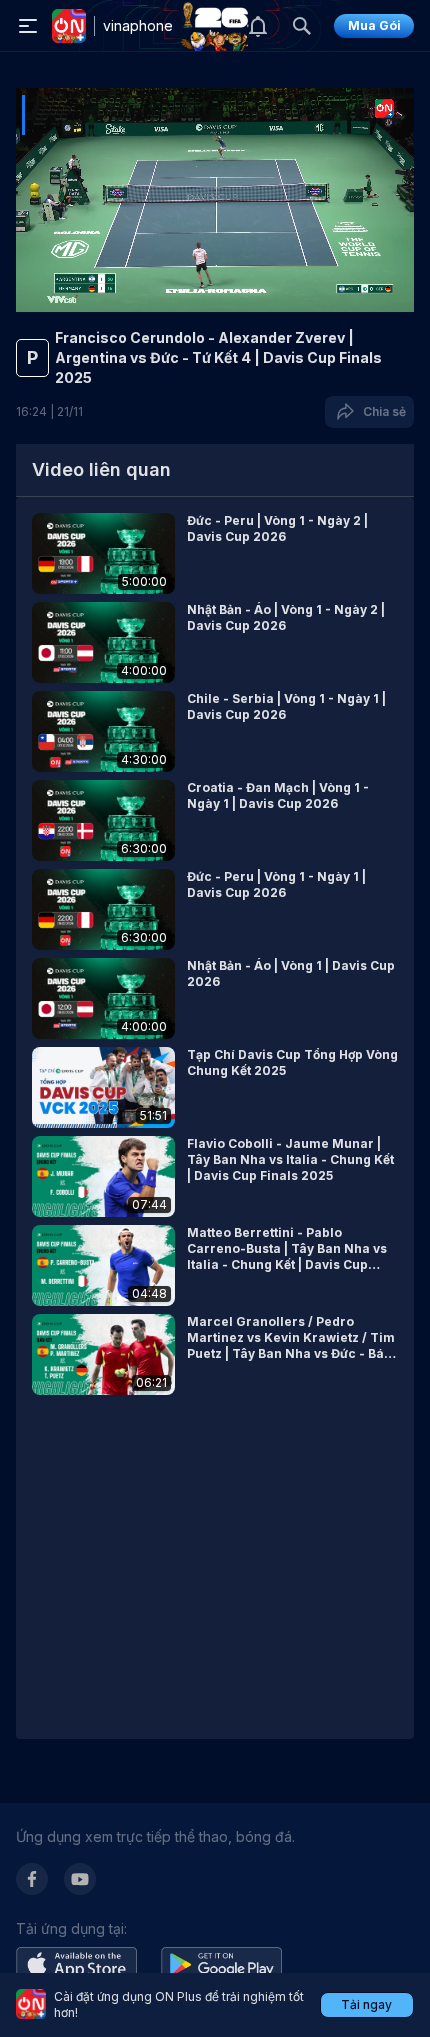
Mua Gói (374, 25)
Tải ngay (366, 2004)
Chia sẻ (381, 411)
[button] (215, 553)
